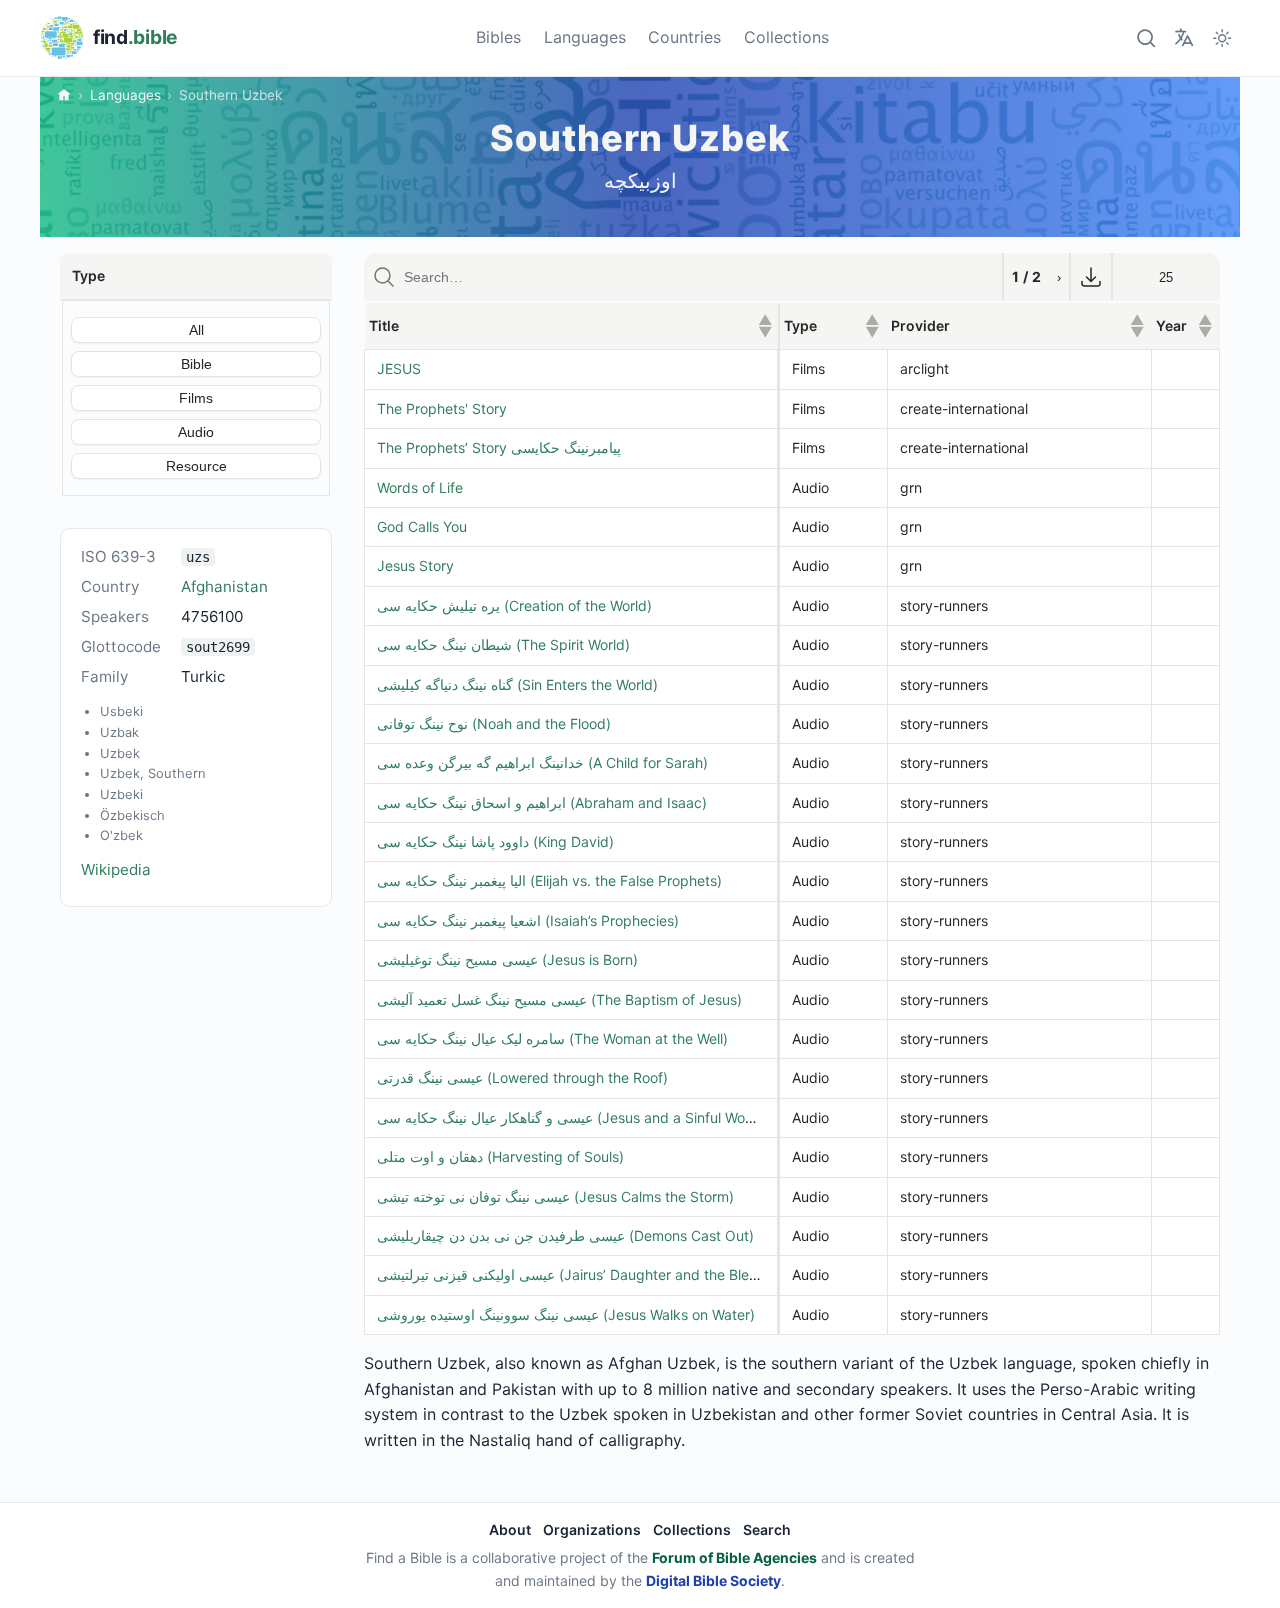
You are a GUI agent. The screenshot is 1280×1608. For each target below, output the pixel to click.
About (510, 1529)
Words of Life (420, 487)
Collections (786, 37)
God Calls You (422, 526)
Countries (684, 37)
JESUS (399, 368)
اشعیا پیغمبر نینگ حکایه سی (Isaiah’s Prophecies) (528, 920)
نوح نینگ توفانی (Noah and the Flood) (494, 723)
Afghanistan (224, 586)
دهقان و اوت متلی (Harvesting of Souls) (500, 1156)
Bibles (498, 37)
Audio (196, 432)
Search (767, 1529)
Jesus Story (415, 565)
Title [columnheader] (570, 325)
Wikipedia (116, 869)
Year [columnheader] (1184, 325)
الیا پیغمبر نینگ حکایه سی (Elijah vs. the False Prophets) (549, 880)
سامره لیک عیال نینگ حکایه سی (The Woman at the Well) (552, 1038)
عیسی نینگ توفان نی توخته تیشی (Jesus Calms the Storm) (555, 1196)
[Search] (1145, 37)
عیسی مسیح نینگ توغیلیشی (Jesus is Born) (507, 959)
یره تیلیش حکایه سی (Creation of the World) (514, 605)
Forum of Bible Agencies (734, 1557)
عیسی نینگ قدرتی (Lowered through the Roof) (522, 1077)
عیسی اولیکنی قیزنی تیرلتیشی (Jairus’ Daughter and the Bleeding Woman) (610, 1274)
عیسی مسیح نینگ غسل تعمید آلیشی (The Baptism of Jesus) (559, 999)
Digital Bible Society (713, 1580)
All (196, 330)
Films (196, 398)
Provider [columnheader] (1017, 325)
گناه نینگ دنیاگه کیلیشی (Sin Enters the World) (517, 684)
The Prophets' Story (442, 408)
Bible (196, 364)
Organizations (592, 1529)
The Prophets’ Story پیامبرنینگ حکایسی (499, 447)
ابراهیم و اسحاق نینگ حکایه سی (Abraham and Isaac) (542, 802)
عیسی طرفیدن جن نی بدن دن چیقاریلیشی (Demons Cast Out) (565, 1235)
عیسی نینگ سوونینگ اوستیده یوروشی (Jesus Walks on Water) (566, 1314)
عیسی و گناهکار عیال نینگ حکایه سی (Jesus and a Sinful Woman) (577, 1117)
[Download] (1091, 277)
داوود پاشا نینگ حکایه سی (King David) (495, 841)
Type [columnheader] (831, 325)
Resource (196, 466)
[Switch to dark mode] (1222, 37)
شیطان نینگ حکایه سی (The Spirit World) (503, 644)
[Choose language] (1183, 37)
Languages (585, 37)
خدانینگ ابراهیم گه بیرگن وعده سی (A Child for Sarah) (542, 762)
